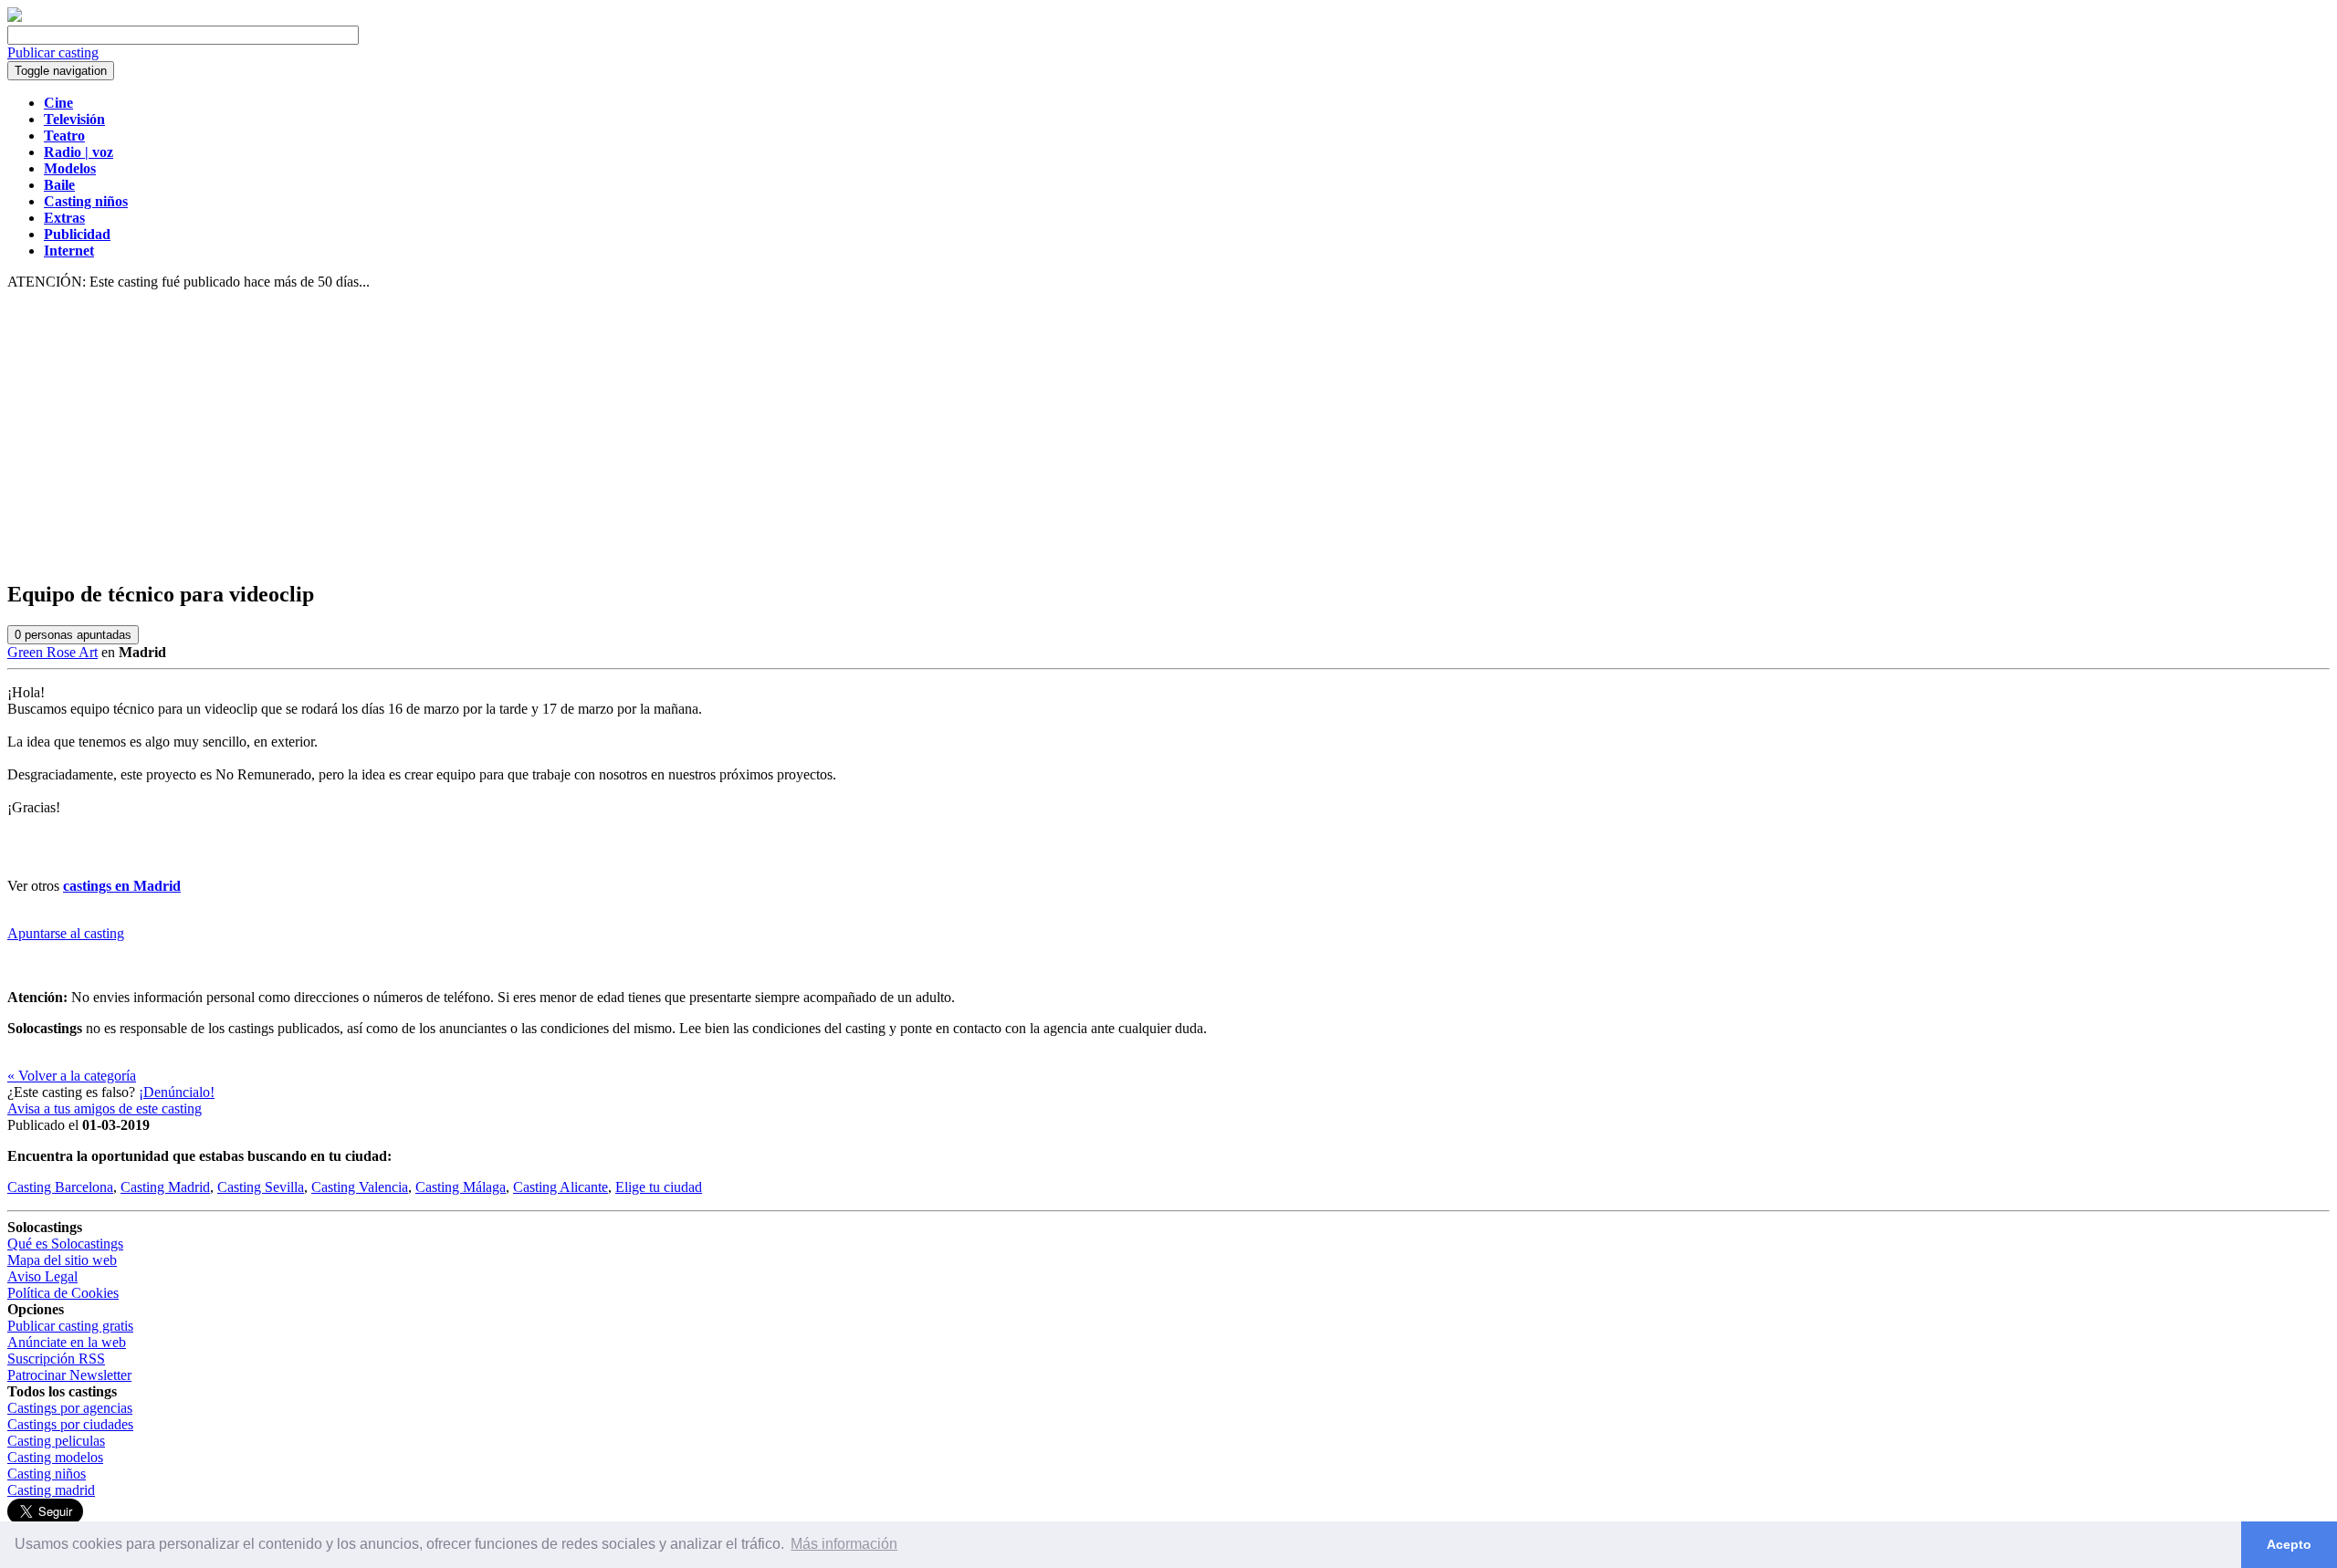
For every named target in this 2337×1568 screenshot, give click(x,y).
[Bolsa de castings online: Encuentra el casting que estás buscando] (15, 17)
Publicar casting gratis (70, 1326)
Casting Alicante (561, 1187)
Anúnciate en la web (67, 1342)
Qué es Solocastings (65, 1244)
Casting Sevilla (261, 1187)
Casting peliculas (56, 1441)
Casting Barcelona (60, 1187)
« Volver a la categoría (72, 1076)
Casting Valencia (360, 1187)
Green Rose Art (52, 652)
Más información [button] (844, 1544)
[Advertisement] (1168, 436)
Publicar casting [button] (53, 52)
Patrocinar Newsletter (69, 1375)
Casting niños (47, 1474)
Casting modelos (55, 1457)
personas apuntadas (73, 635)
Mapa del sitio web (62, 1260)
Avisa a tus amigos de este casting (105, 1108)
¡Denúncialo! (177, 1092)
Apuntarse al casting (66, 933)
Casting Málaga (461, 1187)
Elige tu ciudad (659, 1187)
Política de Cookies (63, 1293)
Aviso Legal (42, 1276)
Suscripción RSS (56, 1359)
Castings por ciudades (70, 1424)
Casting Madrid (165, 1187)
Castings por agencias (70, 1408)
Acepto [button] (2289, 1544)
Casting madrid (51, 1490)
